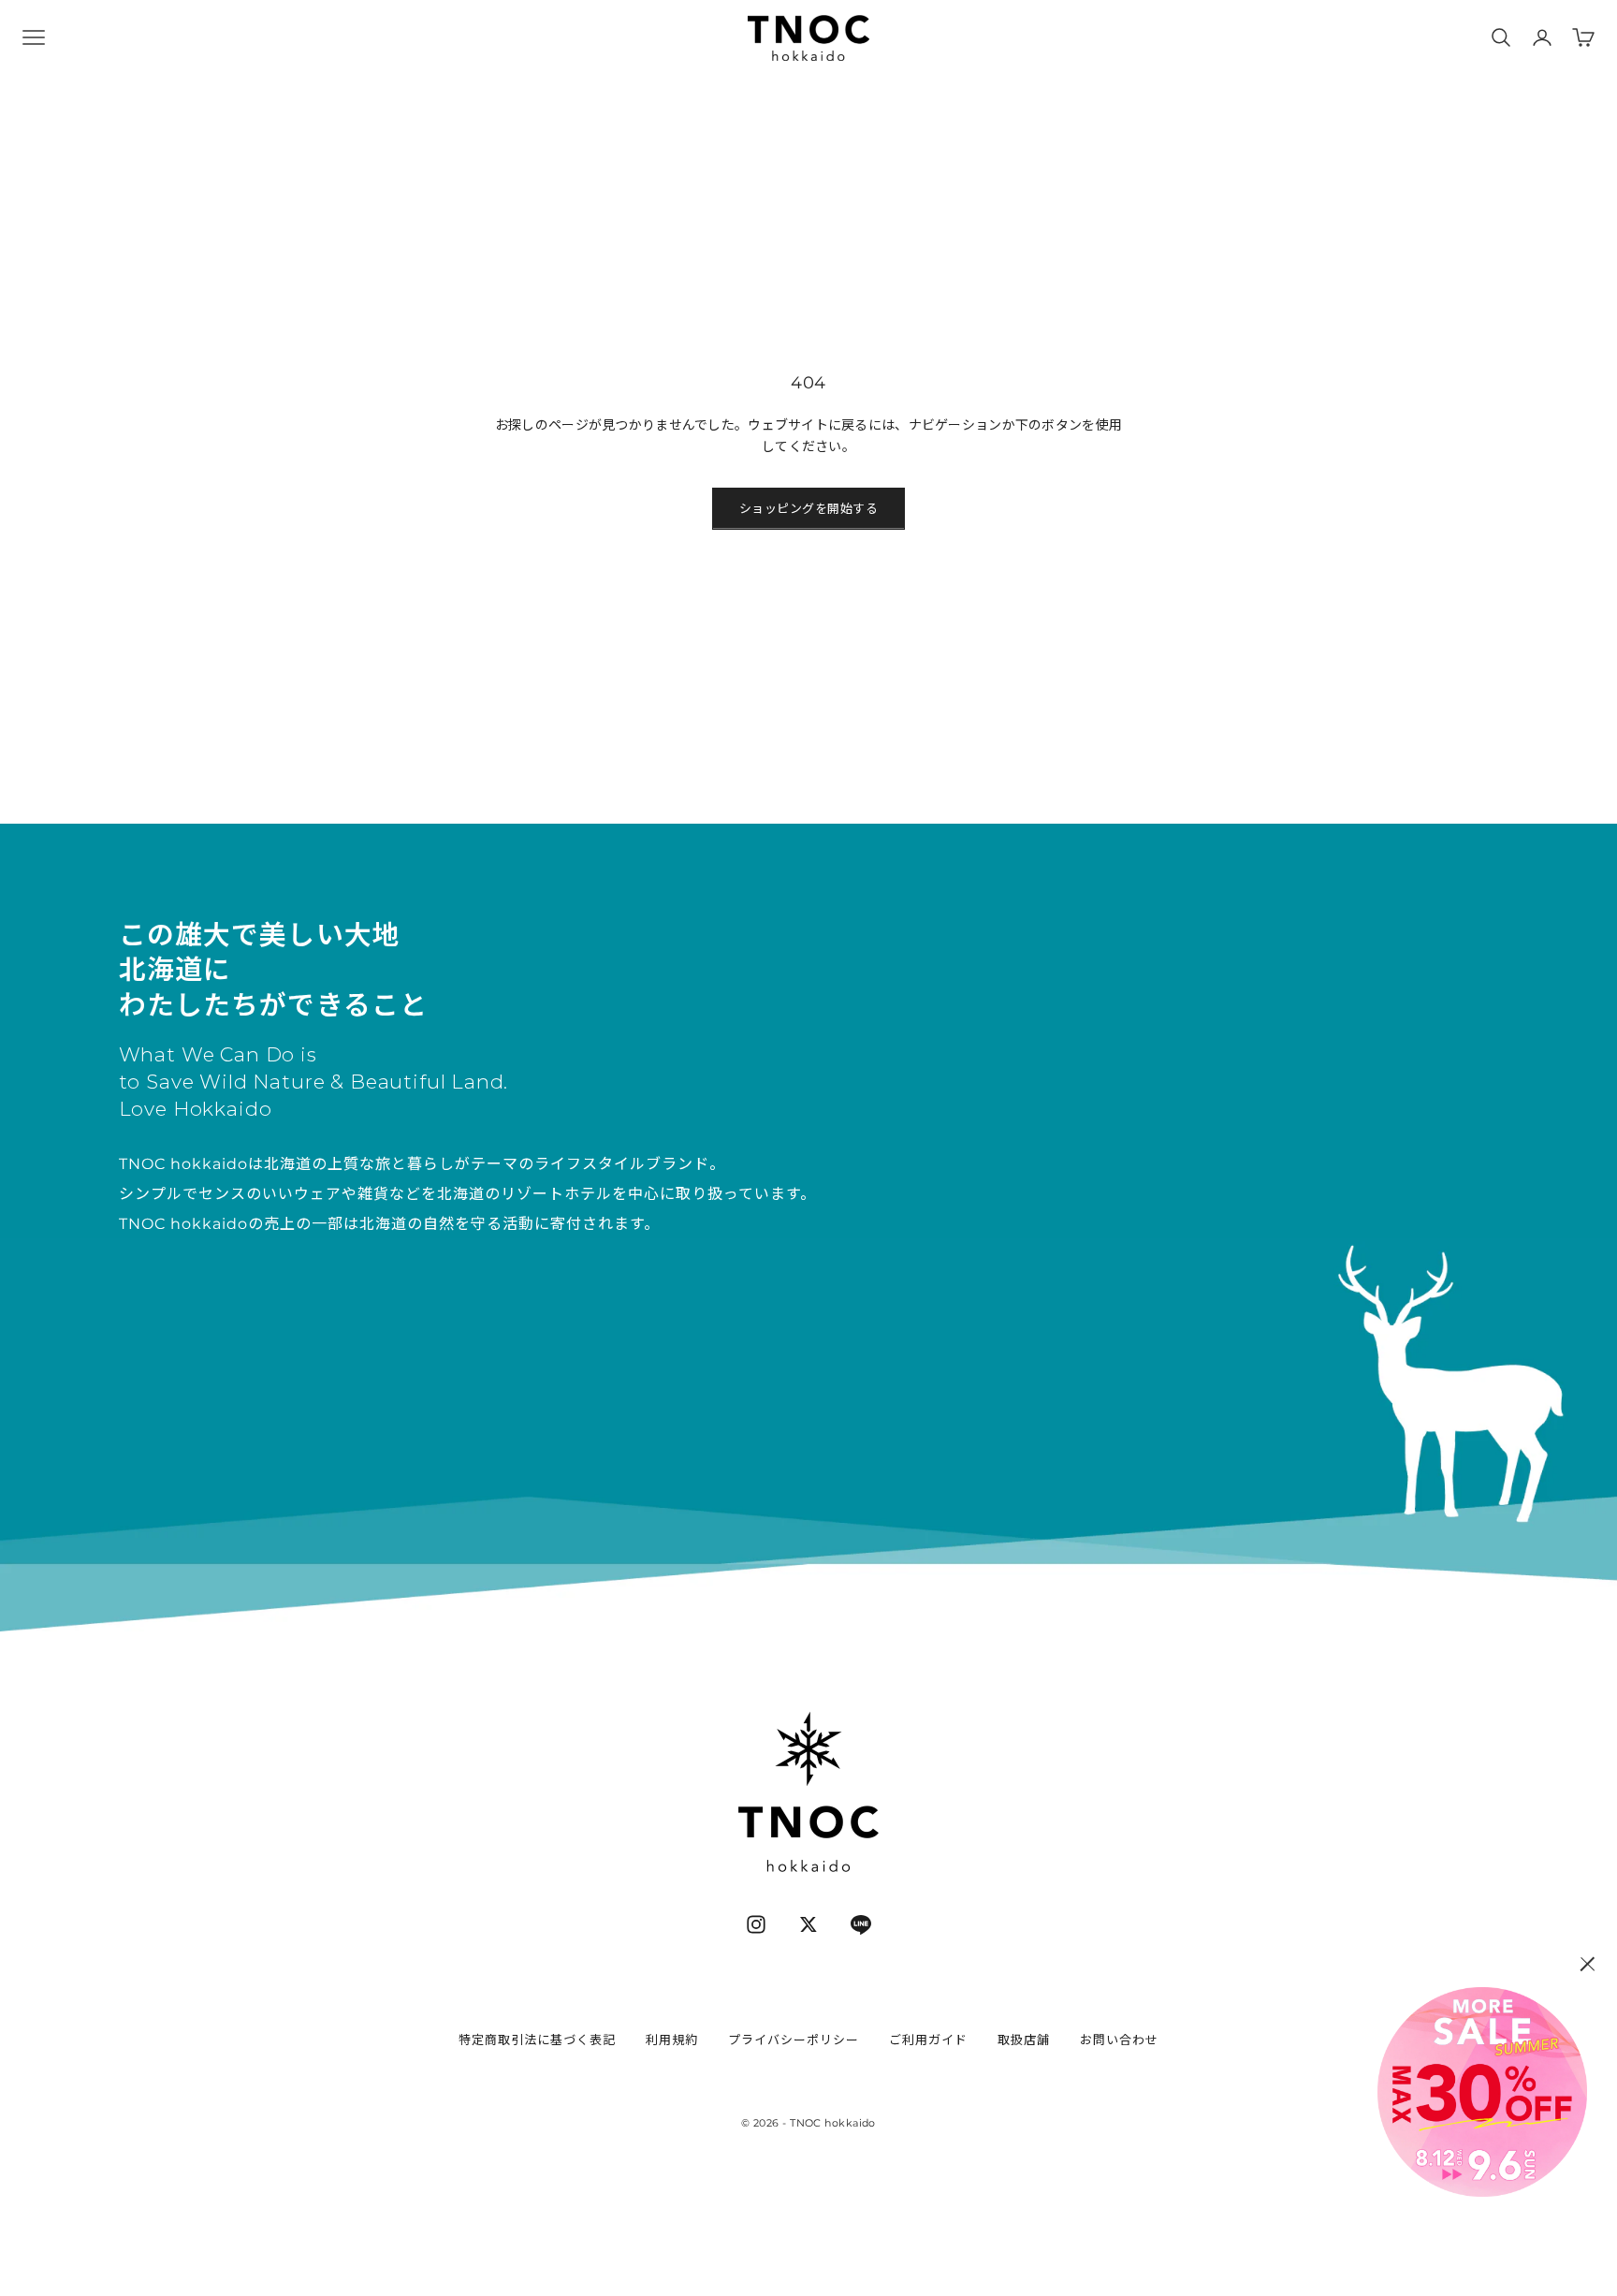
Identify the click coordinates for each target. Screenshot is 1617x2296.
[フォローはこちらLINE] (861, 1924)
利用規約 (672, 2040)
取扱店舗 (1024, 2040)
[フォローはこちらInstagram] (756, 1924)
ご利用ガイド (928, 2040)
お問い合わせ (1119, 2040)
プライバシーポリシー (794, 2040)
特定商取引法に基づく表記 (537, 2040)
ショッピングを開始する (809, 508)
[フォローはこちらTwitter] (808, 1924)
